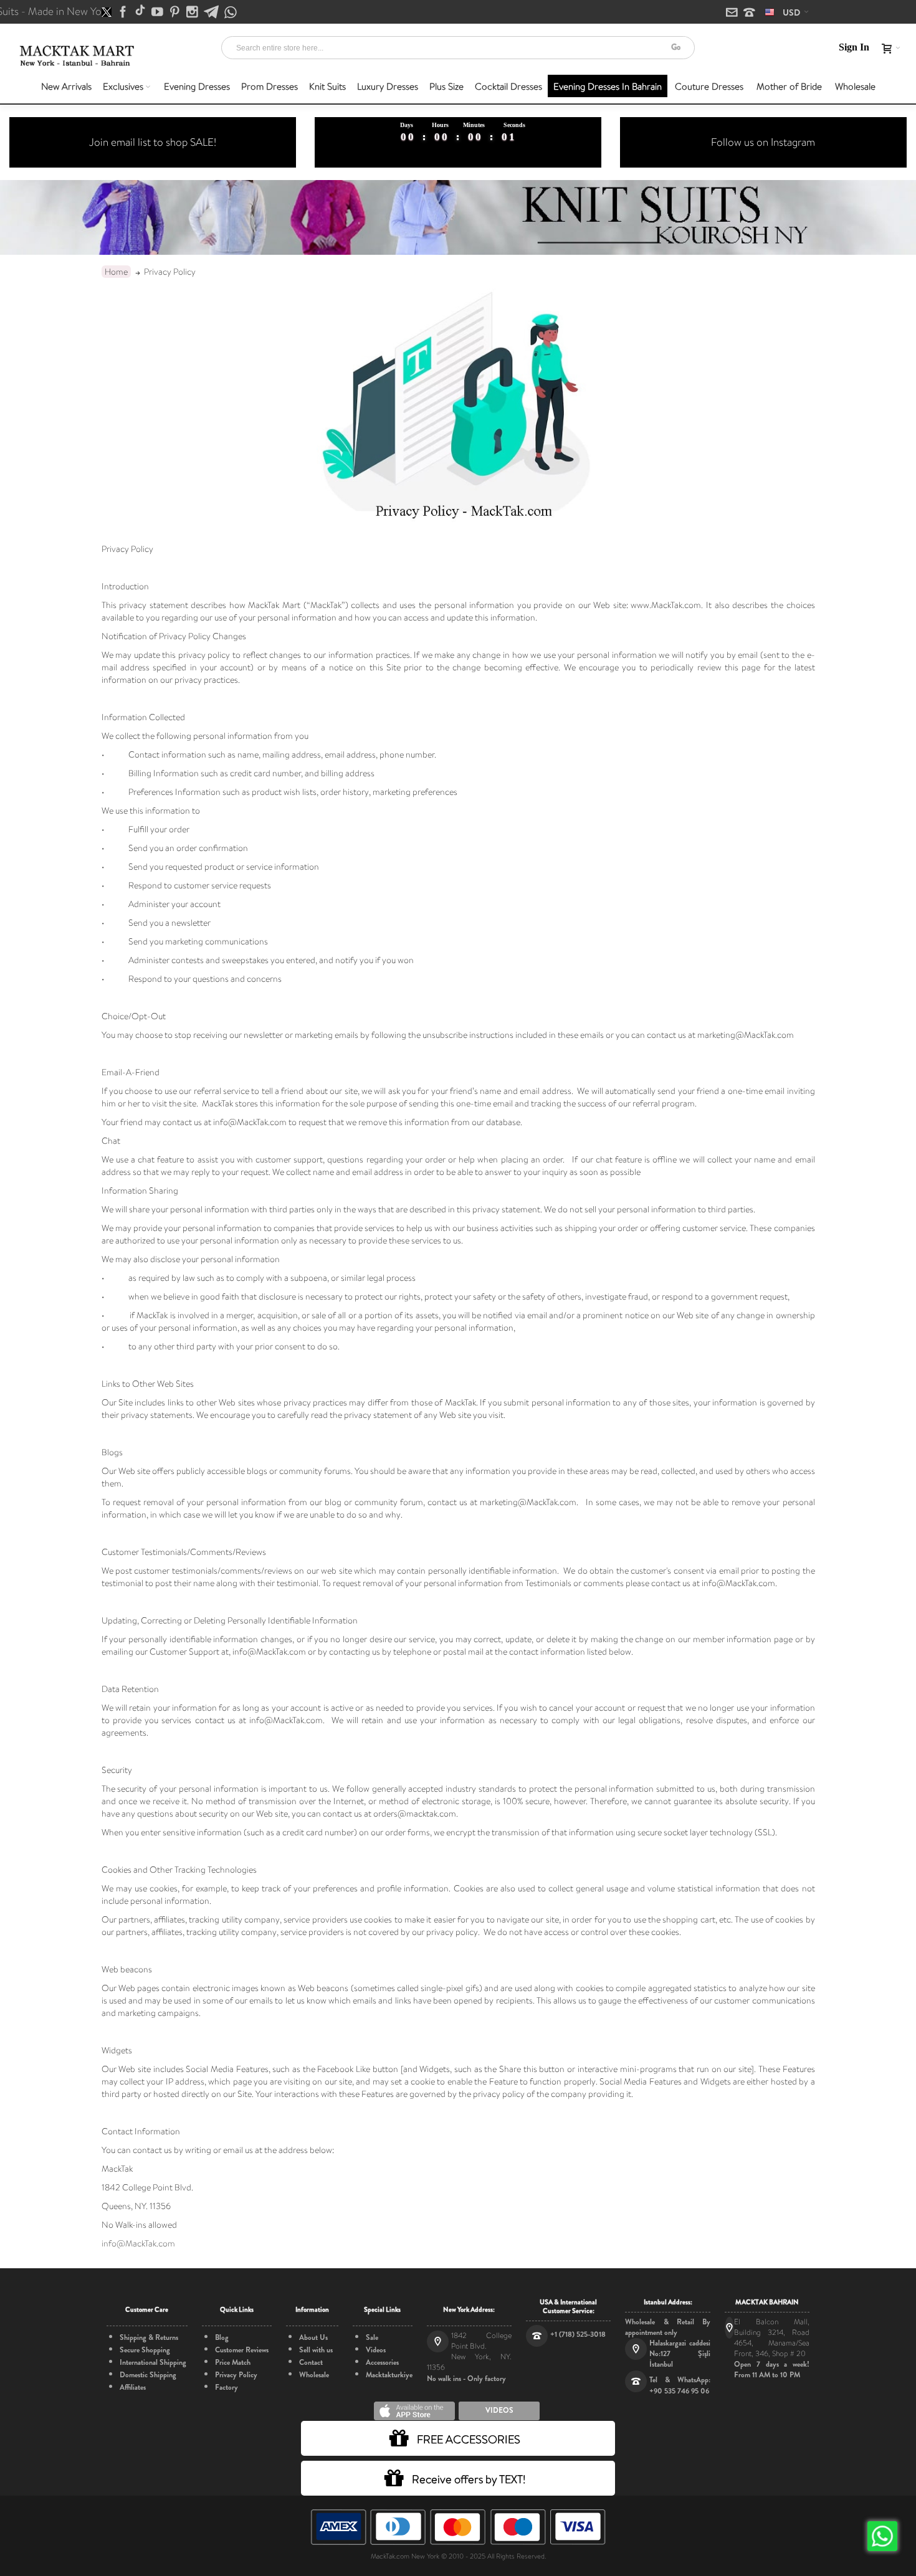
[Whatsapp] (231, 13)
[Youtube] (158, 12)
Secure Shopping (145, 2350)
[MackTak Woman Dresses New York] (75, 56)
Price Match (233, 2362)
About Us (313, 2337)
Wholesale (314, 2375)
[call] (749, 13)
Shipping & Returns (149, 2337)
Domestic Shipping (148, 2375)
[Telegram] (212, 12)
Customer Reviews (242, 2350)
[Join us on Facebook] (124, 12)
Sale (372, 2337)
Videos (376, 2350)
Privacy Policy (236, 2375)
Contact (311, 2362)
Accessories (382, 2362)
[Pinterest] (176, 12)
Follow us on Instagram (763, 142)
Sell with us (316, 2350)
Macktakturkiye (389, 2375)
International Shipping (153, 2362)
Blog (222, 2337)
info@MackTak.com (138, 2243)
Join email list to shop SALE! (153, 142)
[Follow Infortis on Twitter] (107, 12)
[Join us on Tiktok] (141, 12)
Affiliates (133, 2387)
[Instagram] (193, 12)
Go (676, 47)
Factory (227, 2387)
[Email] (733, 13)
